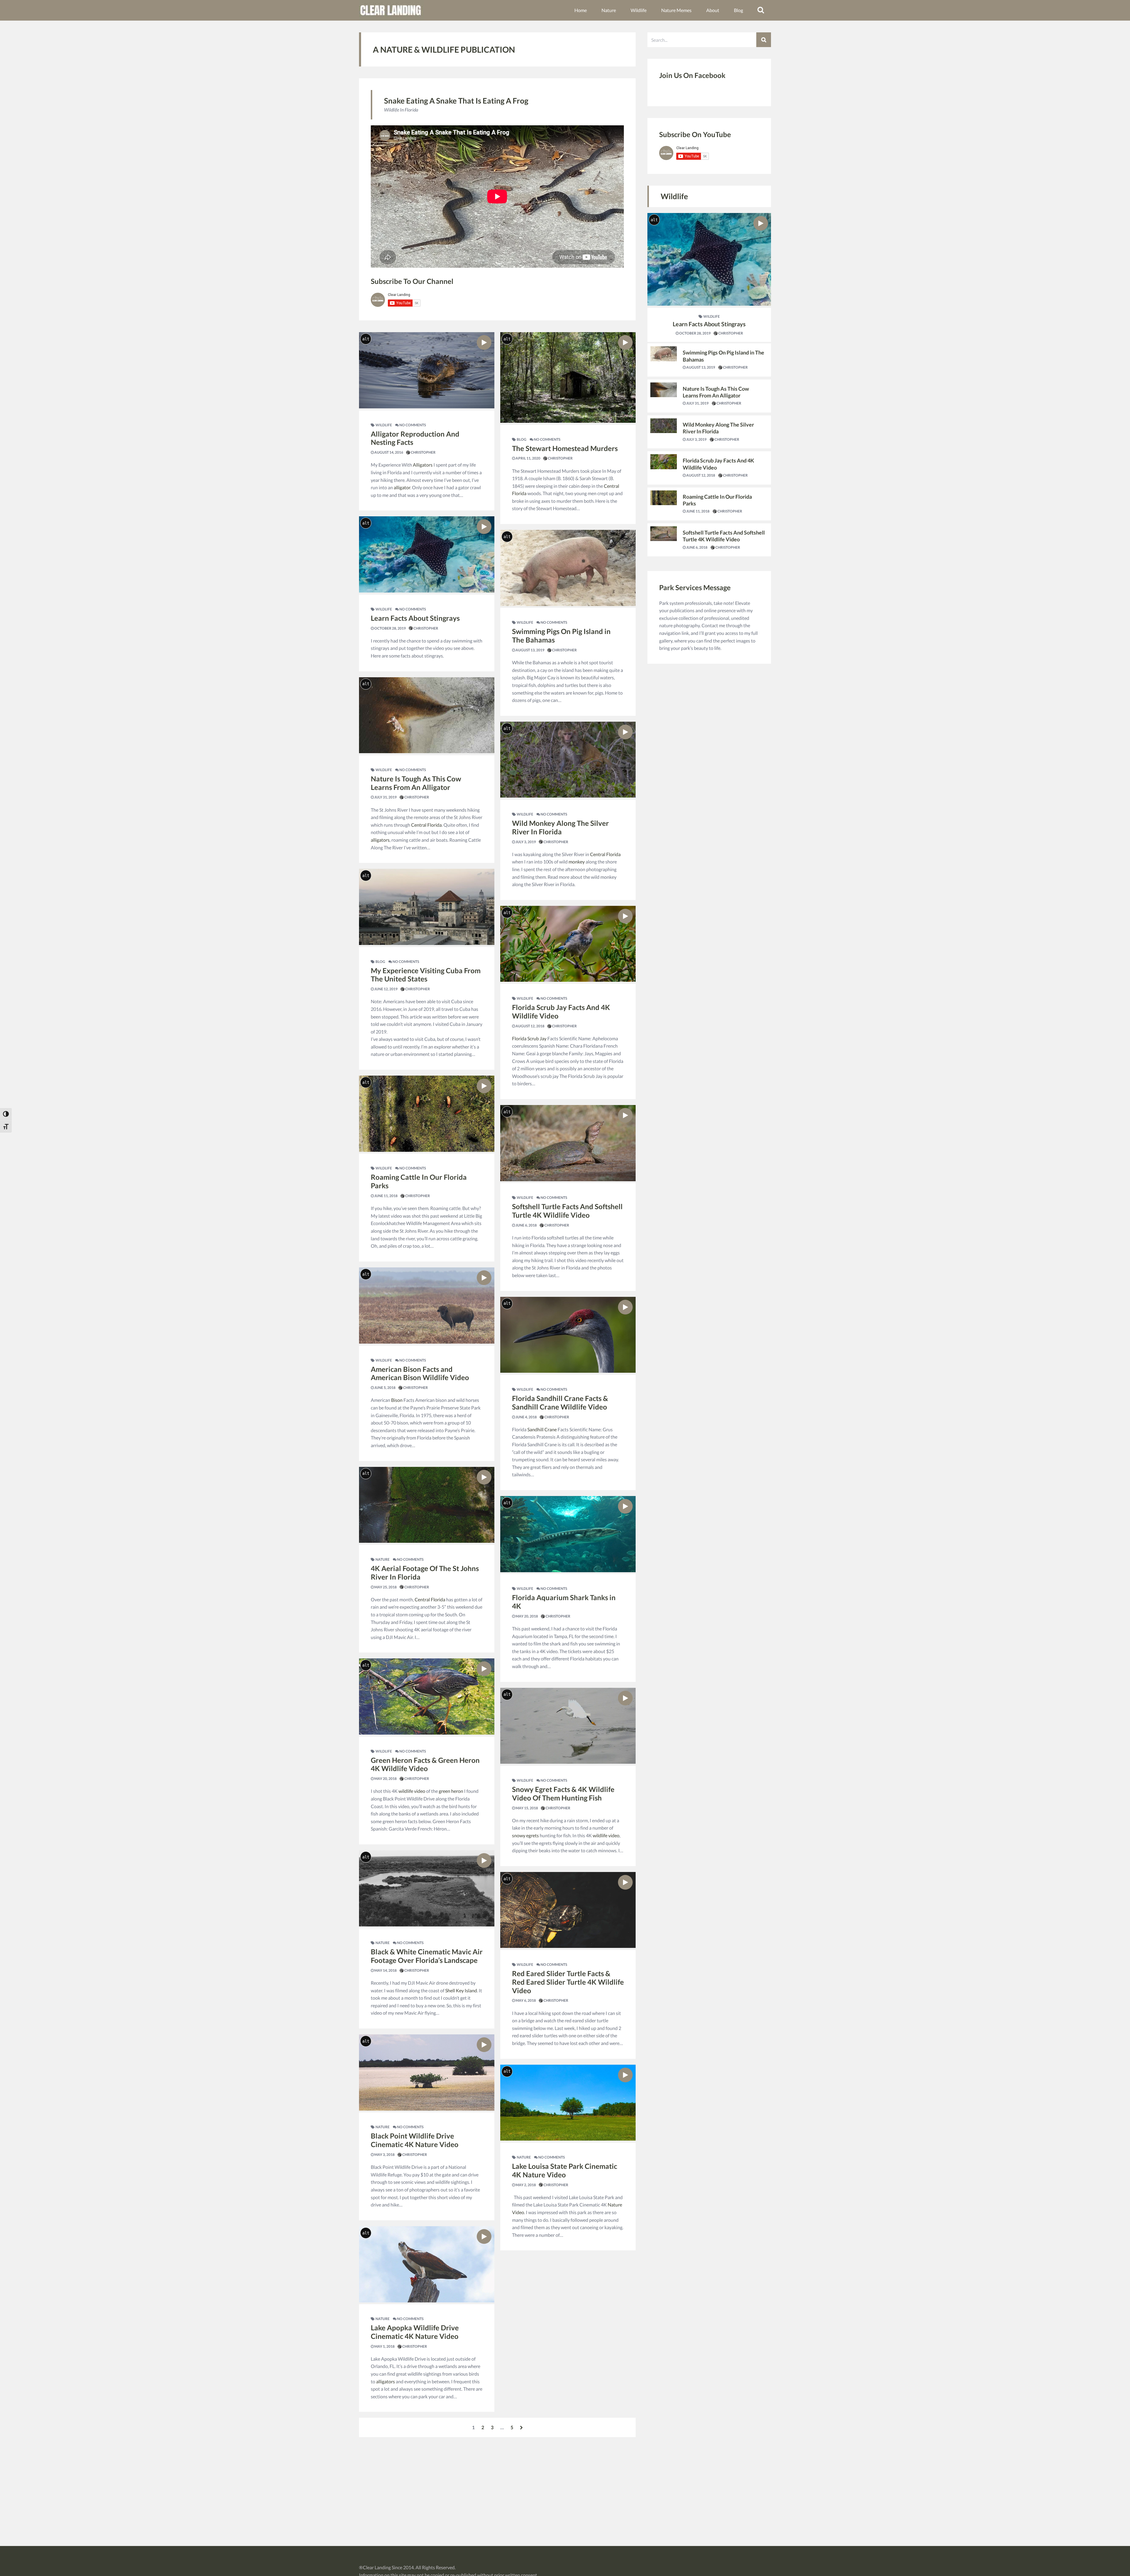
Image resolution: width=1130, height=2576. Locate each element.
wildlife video (412, 1791)
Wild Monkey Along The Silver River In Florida (560, 827)
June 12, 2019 (386, 989)
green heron (451, 1791)
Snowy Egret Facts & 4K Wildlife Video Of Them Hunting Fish (563, 1793)
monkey (577, 862)
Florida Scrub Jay (529, 1038)
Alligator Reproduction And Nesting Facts (415, 438)
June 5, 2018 (385, 1388)
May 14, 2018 (385, 1970)
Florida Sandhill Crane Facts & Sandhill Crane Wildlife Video (560, 1402)
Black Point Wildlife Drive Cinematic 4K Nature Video (415, 2140)
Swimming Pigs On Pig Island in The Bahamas (561, 635)
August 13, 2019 (530, 650)
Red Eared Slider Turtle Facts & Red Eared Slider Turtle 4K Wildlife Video (568, 1982)
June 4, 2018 (526, 1417)
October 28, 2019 (390, 628)
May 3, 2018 (384, 2155)
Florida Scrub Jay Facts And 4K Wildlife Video (561, 1011)
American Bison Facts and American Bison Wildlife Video (420, 1373)
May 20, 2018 (385, 1779)
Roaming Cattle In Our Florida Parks (419, 1181)
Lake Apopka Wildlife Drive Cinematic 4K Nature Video (415, 2332)
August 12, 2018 (530, 1026)
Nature (609, 10)
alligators (380, 840)
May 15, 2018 (526, 1808)
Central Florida (426, 825)
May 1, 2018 (384, 2346)
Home (581, 10)
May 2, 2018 (525, 2185)
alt (366, 339)
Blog (738, 10)
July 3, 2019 (525, 842)
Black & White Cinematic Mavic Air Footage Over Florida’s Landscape (427, 1956)
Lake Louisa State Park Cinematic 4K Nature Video (565, 2170)
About (713, 10)
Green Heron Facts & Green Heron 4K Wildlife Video (425, 1764)
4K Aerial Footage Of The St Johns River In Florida (425, 1572)
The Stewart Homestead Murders (565, 448)
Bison (397, 1400)
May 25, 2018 (385, 1587)
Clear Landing (377, 2567)
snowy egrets (525, 1835)
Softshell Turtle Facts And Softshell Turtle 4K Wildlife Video (567, 1211)
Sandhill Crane (542, 1429)
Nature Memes (676, 10)
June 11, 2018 (386, 1196)
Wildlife (639, 10)
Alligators (423, 465)
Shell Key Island (461, 1990)
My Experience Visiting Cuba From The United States (426, 975)
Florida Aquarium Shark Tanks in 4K (564, 1602)
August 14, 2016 (388, 452)
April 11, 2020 (528, 458)
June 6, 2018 (526, 1225)
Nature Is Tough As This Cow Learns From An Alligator (416, 783)
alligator (402, 487)
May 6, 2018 (525, 2000)
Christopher (423, 452)
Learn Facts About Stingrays (415, 618)
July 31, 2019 (385, 797)
